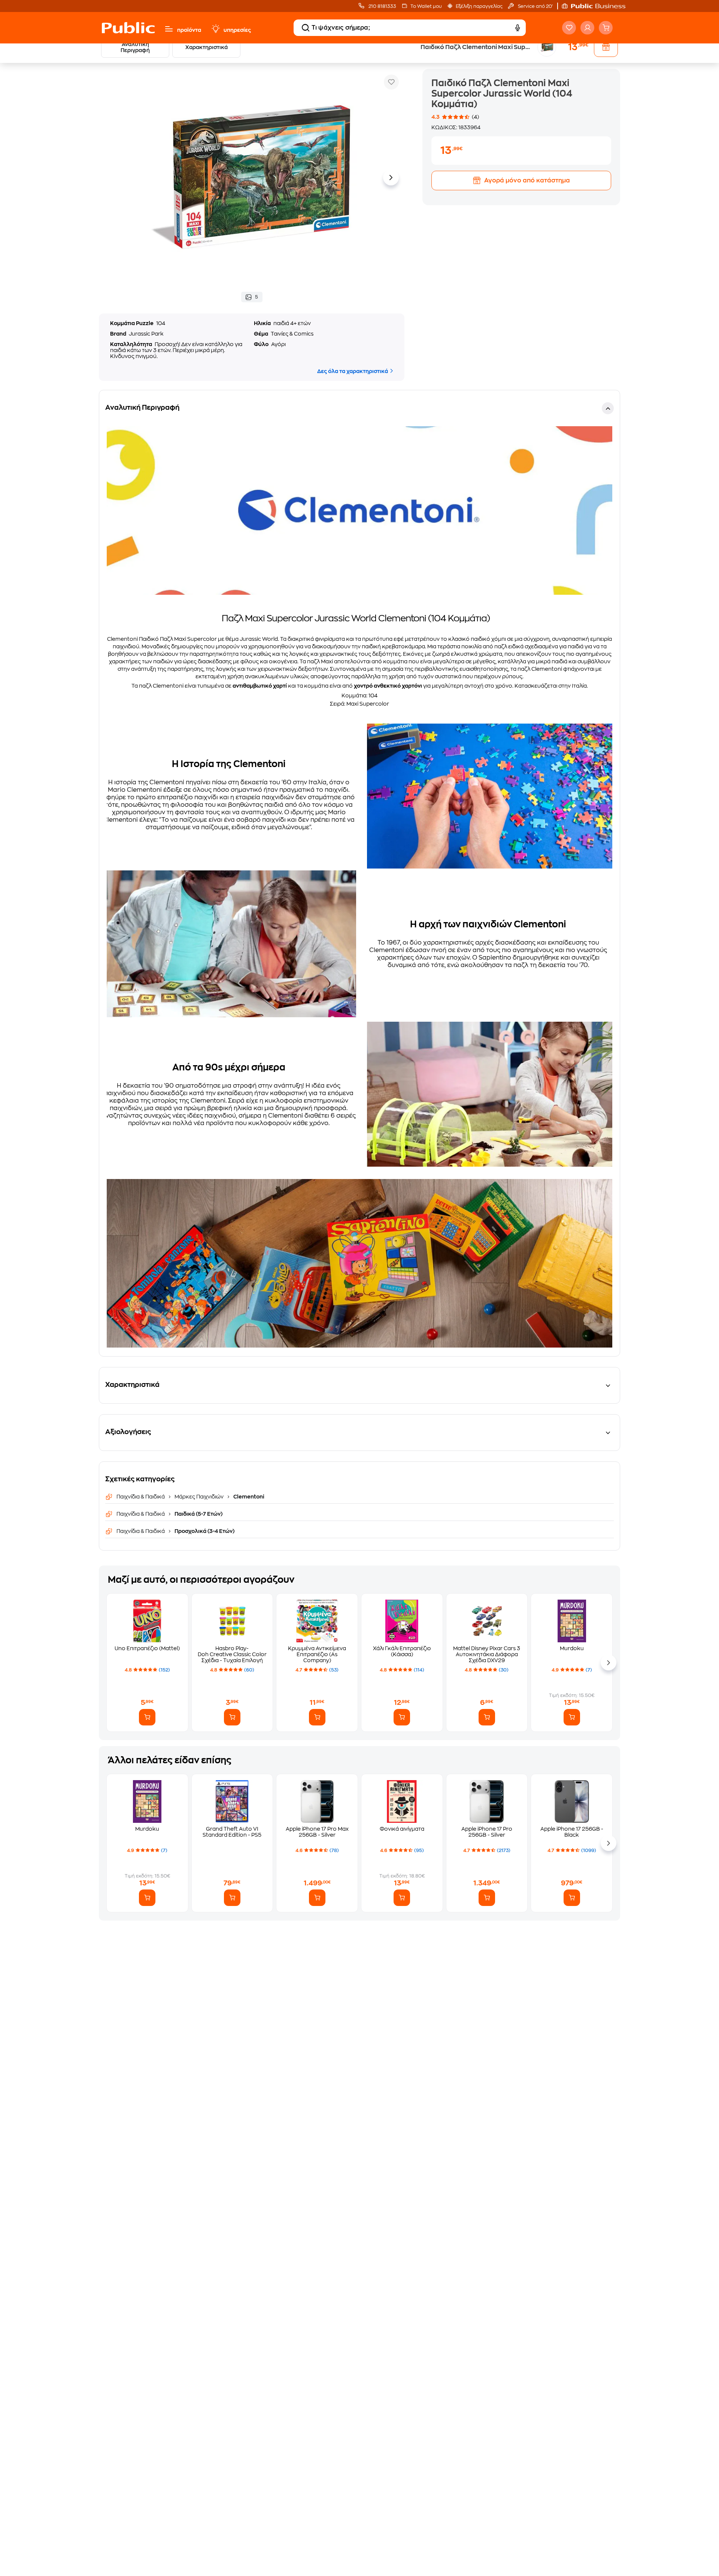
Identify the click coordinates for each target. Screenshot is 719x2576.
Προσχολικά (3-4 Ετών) (204, 1531)
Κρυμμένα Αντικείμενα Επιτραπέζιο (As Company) (317, 1654)
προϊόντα (189, 30)
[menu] (169, 29)
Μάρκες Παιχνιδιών (199, 1497)
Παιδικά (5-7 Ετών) (198, 1514)
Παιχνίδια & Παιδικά (141, 1497)
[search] (306, 28)
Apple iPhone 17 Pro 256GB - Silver (487, 1832)
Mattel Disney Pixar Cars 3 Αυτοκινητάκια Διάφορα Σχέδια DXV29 (487, 1654)
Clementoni (248, 1497)
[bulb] (215, 29)
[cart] (606, 28)
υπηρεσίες (237, 30)
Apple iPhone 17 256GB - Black (572, 1832)
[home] (128, 28)
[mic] (518, 28)
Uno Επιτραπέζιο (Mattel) (147, 1648)
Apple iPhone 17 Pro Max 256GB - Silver (317, 1832)
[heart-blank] (569, 28)
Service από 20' (535, 6)
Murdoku (572, 1648)
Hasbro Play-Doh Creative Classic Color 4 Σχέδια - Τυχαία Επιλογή (232, 1654)
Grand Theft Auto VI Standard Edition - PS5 (232, 1832)
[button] (597, 6)
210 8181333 (382, 6)
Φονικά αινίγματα (402, 1829)
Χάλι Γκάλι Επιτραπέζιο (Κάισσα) (402, 1651)
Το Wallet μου (426, 6)
